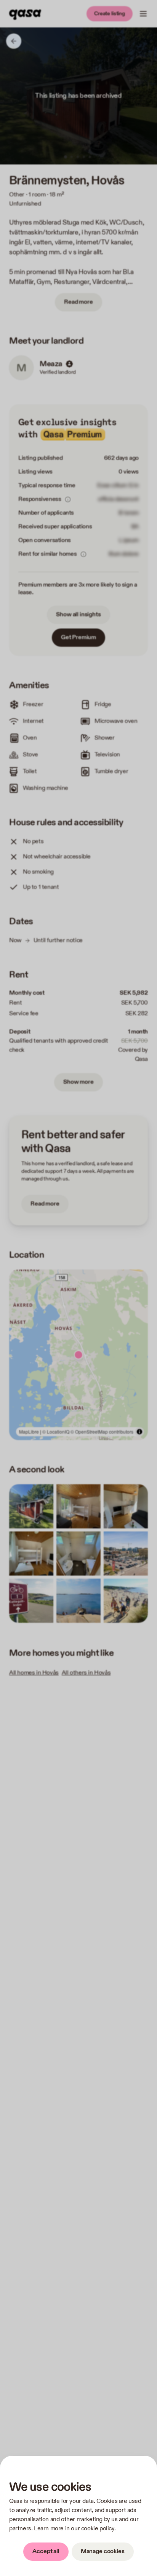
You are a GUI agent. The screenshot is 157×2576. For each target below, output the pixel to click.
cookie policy (98, 2529)
